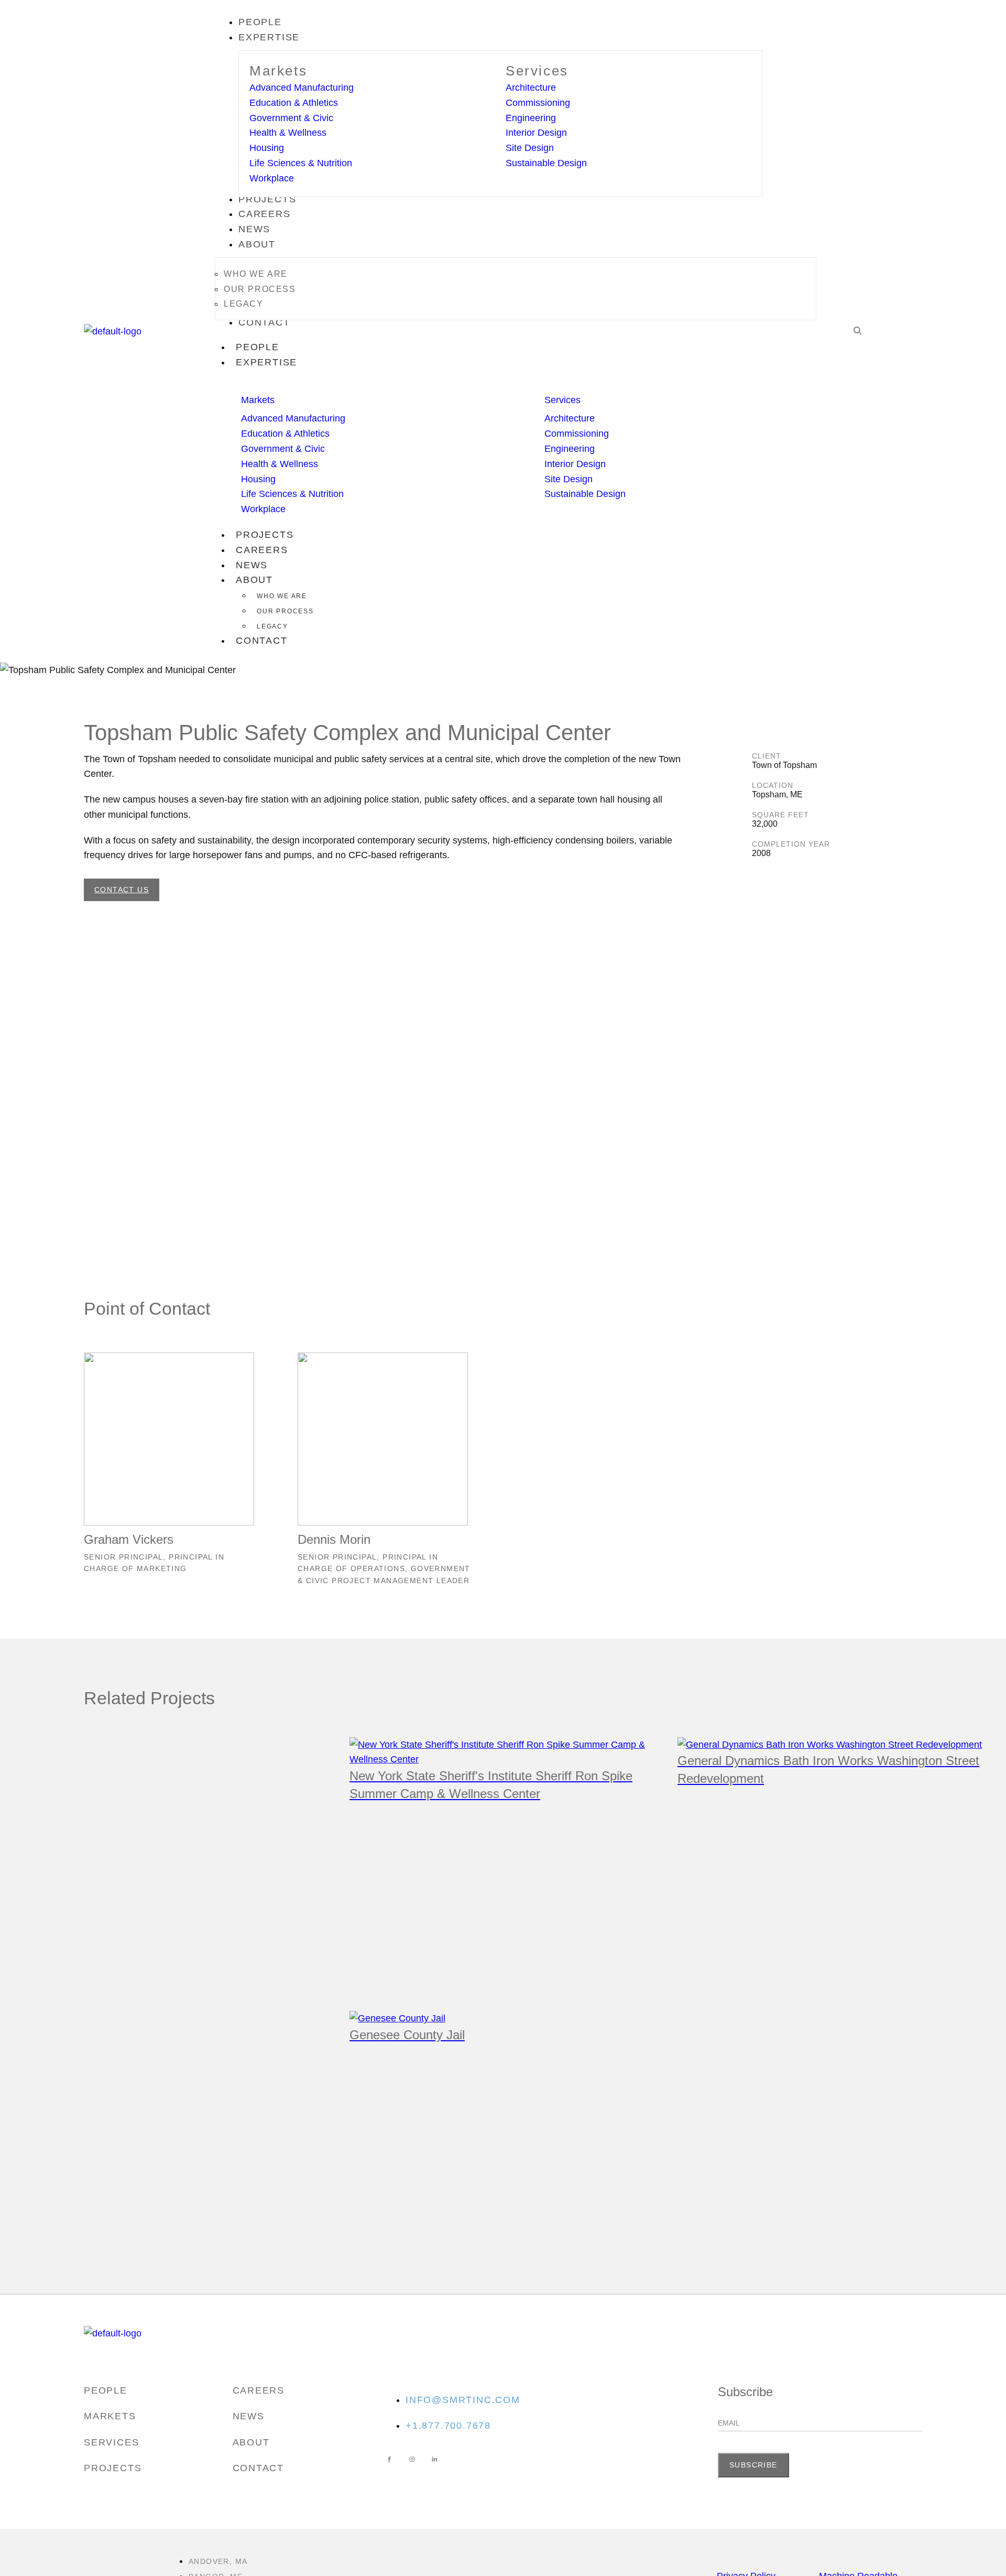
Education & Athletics (294, 103)
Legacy (272, 626)
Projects (265, 535)
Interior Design (536, 133)
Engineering (531, 118)
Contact (262, 641)
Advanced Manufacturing (302, 88)
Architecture (531, 88)
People (258, 347)
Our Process (285, 611)
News (252, 565)
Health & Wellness (288, 133)
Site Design (530, 148)
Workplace (272, 178)
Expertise (266, 362)
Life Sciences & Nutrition (301, 163)
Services (537, 71)
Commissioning (538, 103)
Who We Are (282, 596)
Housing (267, 148)
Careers (262, 550)
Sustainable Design (546, 163)
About (254, 580)
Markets (278, 71)
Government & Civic (291, 118)
